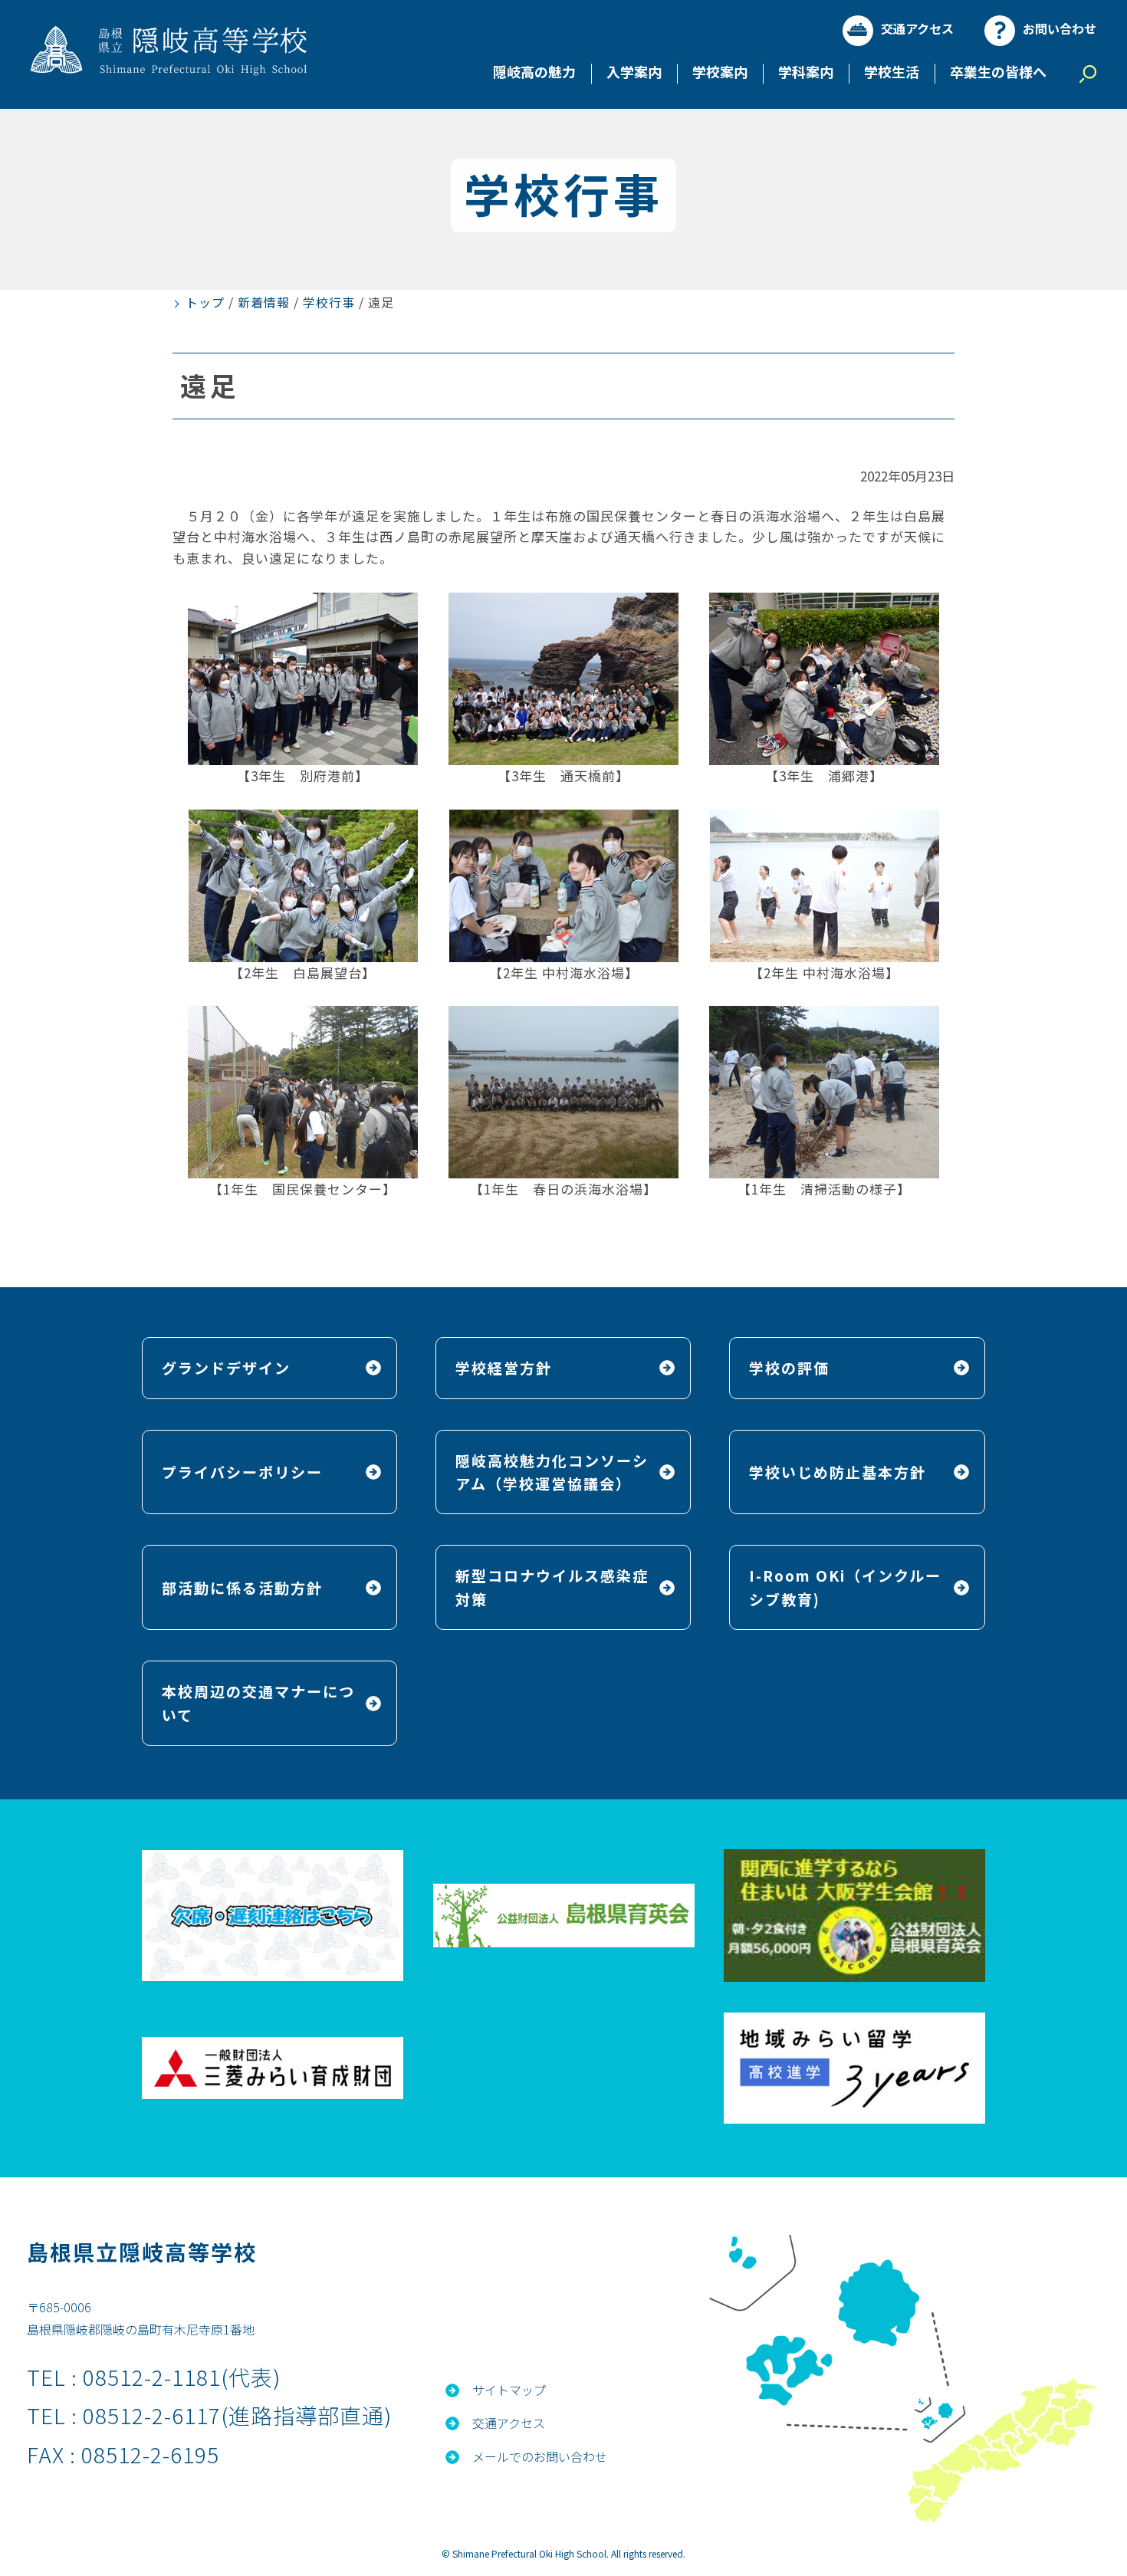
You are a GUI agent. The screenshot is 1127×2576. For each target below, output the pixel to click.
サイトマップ (509, 2390)
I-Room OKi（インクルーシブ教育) (845, 1587)
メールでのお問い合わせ (540, 2456)
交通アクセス (917, 28)
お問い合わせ (1060, 28)
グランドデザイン (226, 1367)
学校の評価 (789, 1367)
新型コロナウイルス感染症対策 (552, 1587)
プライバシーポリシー (242, 1472)
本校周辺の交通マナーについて (258, 1702)
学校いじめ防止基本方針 (838, 1472)
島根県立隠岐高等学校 (142, 2252)
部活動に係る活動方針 (242, 1587)
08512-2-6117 (152, 2415)
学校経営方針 (504, 1367)
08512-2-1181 (152, 2377)
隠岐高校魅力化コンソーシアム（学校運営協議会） (552, 1472)
